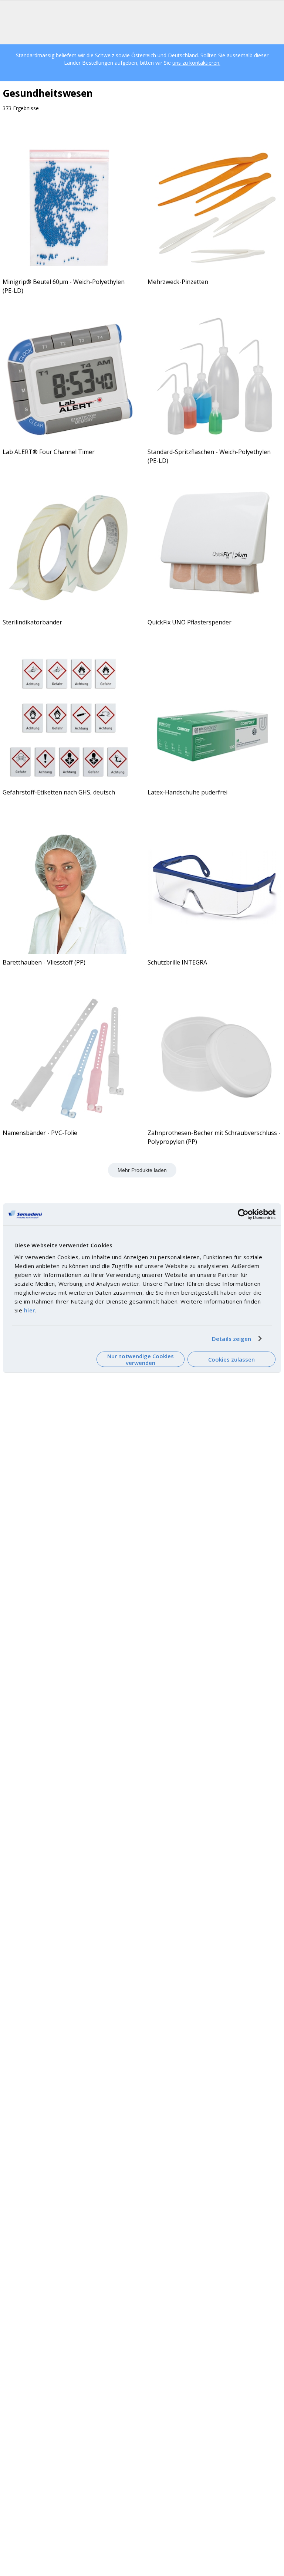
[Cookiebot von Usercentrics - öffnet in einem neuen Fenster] (243, 1214)
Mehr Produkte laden (142, 1170)
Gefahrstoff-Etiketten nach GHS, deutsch (59, 792)
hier (30, 1310)
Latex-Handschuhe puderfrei (187, 792)
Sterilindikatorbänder (32, 622)
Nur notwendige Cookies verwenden (141, 1359)
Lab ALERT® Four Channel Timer (49, 452)
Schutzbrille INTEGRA (177, 962)
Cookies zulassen (231, 1359)
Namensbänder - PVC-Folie (40, 1133)
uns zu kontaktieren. (196, 63)
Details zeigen (231, 1339)
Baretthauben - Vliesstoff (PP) (44, 962)
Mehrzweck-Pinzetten (178, 282)
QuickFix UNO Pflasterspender (190, 622)
